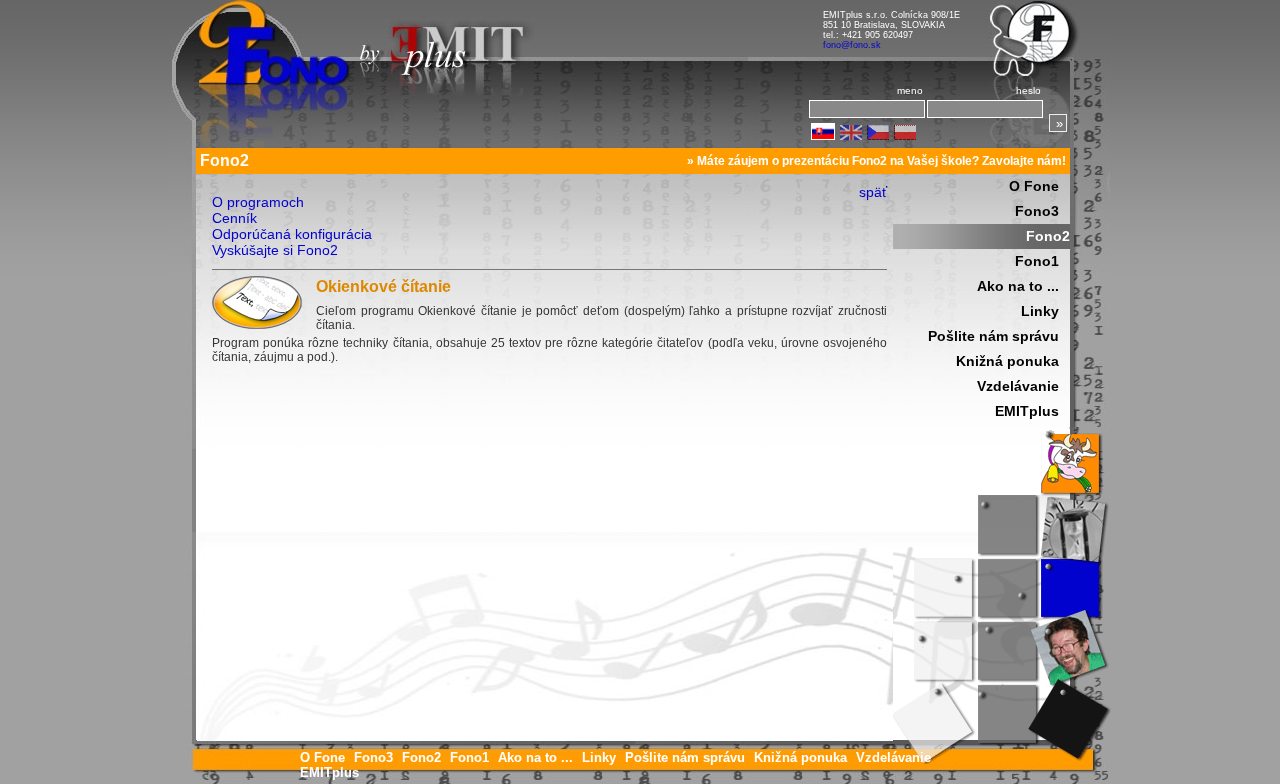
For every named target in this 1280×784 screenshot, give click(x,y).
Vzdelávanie (1018, 386)
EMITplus (1027, 411)
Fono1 (1037, 261)
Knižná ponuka (1007, 361)
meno (910, 90)
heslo (1028, 90)
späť (873, 192)
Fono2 (1048, 236)
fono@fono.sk (852, 45)
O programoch (258, 202)
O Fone (1034, 186)
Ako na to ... (1018, 286)
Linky (1040, 311)
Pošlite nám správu (993, 336)
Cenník (234, 218)
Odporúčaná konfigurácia (292, 234)
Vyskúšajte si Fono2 (275, 250)
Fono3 (1037, 211)
